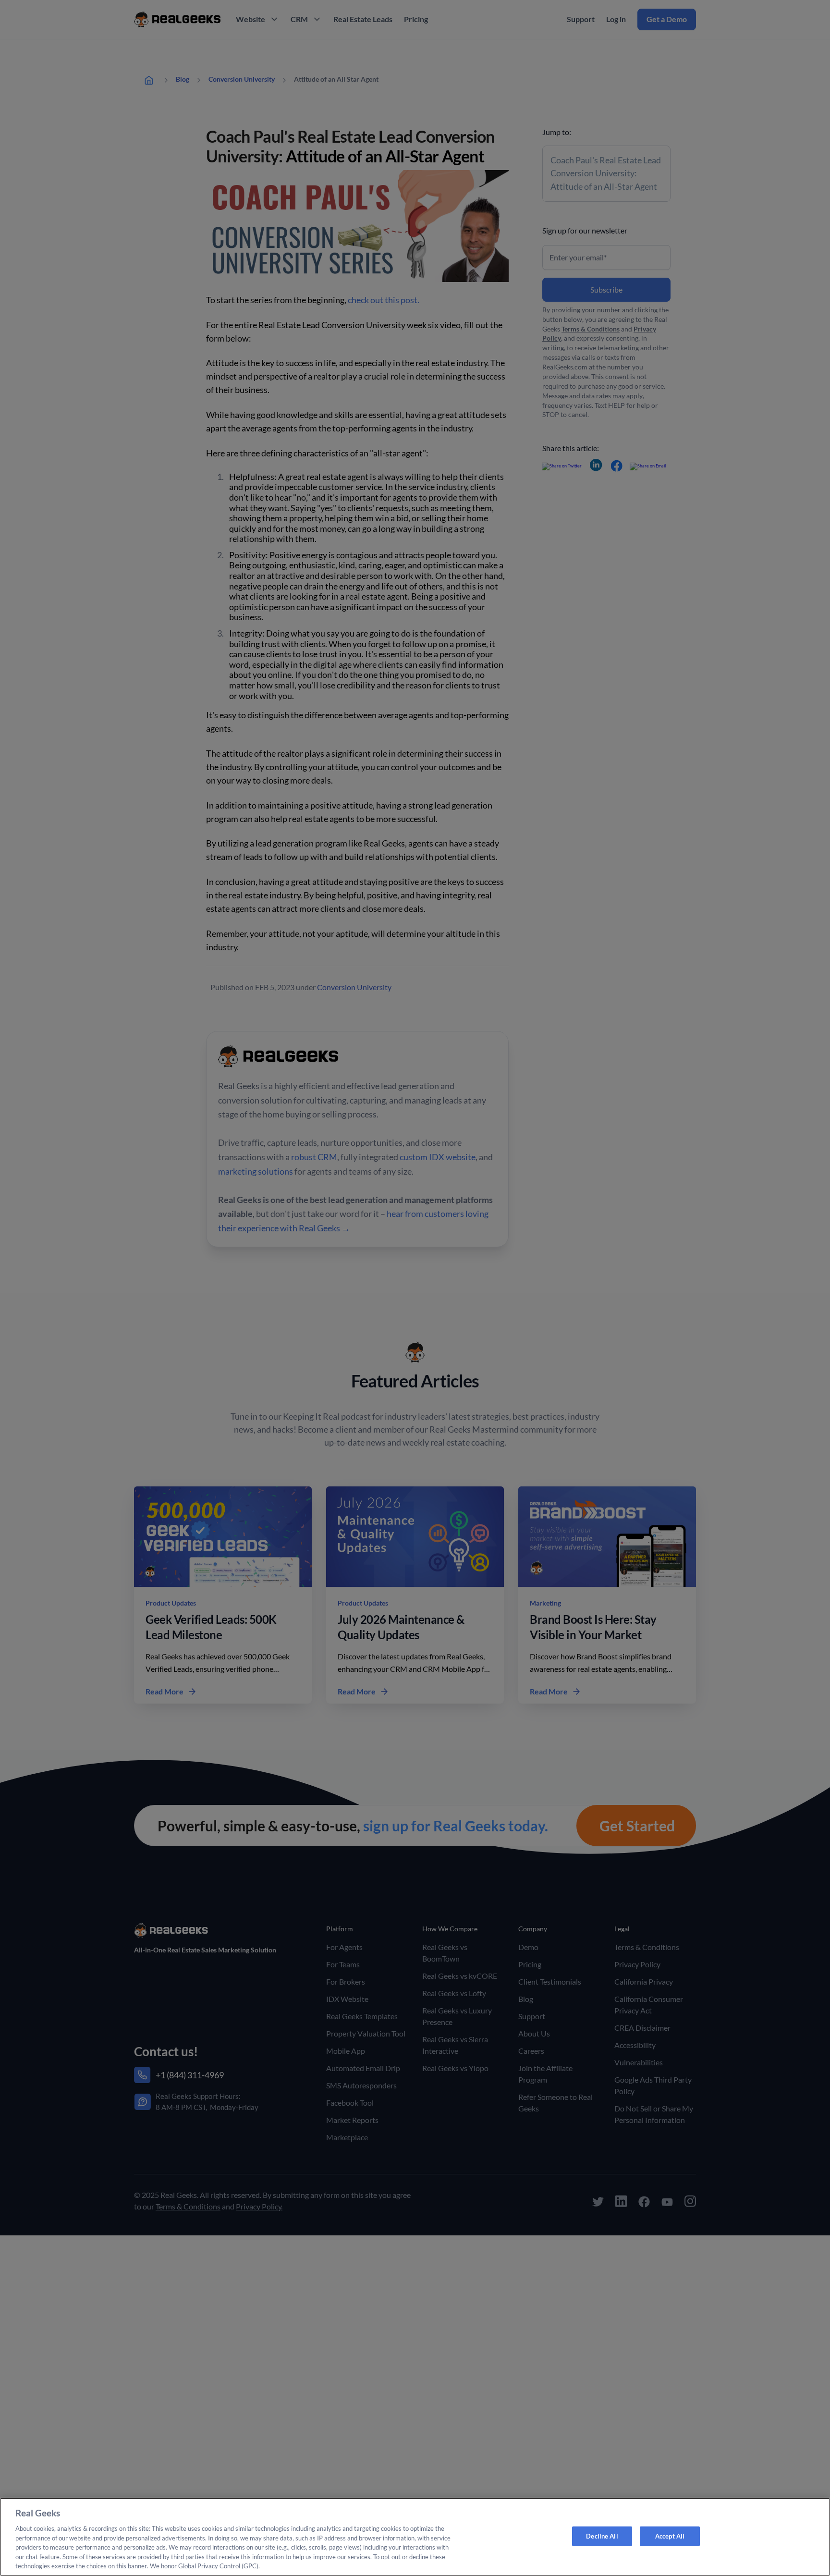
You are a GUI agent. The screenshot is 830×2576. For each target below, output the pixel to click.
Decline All (602, 2536)
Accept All (670, 2536)
